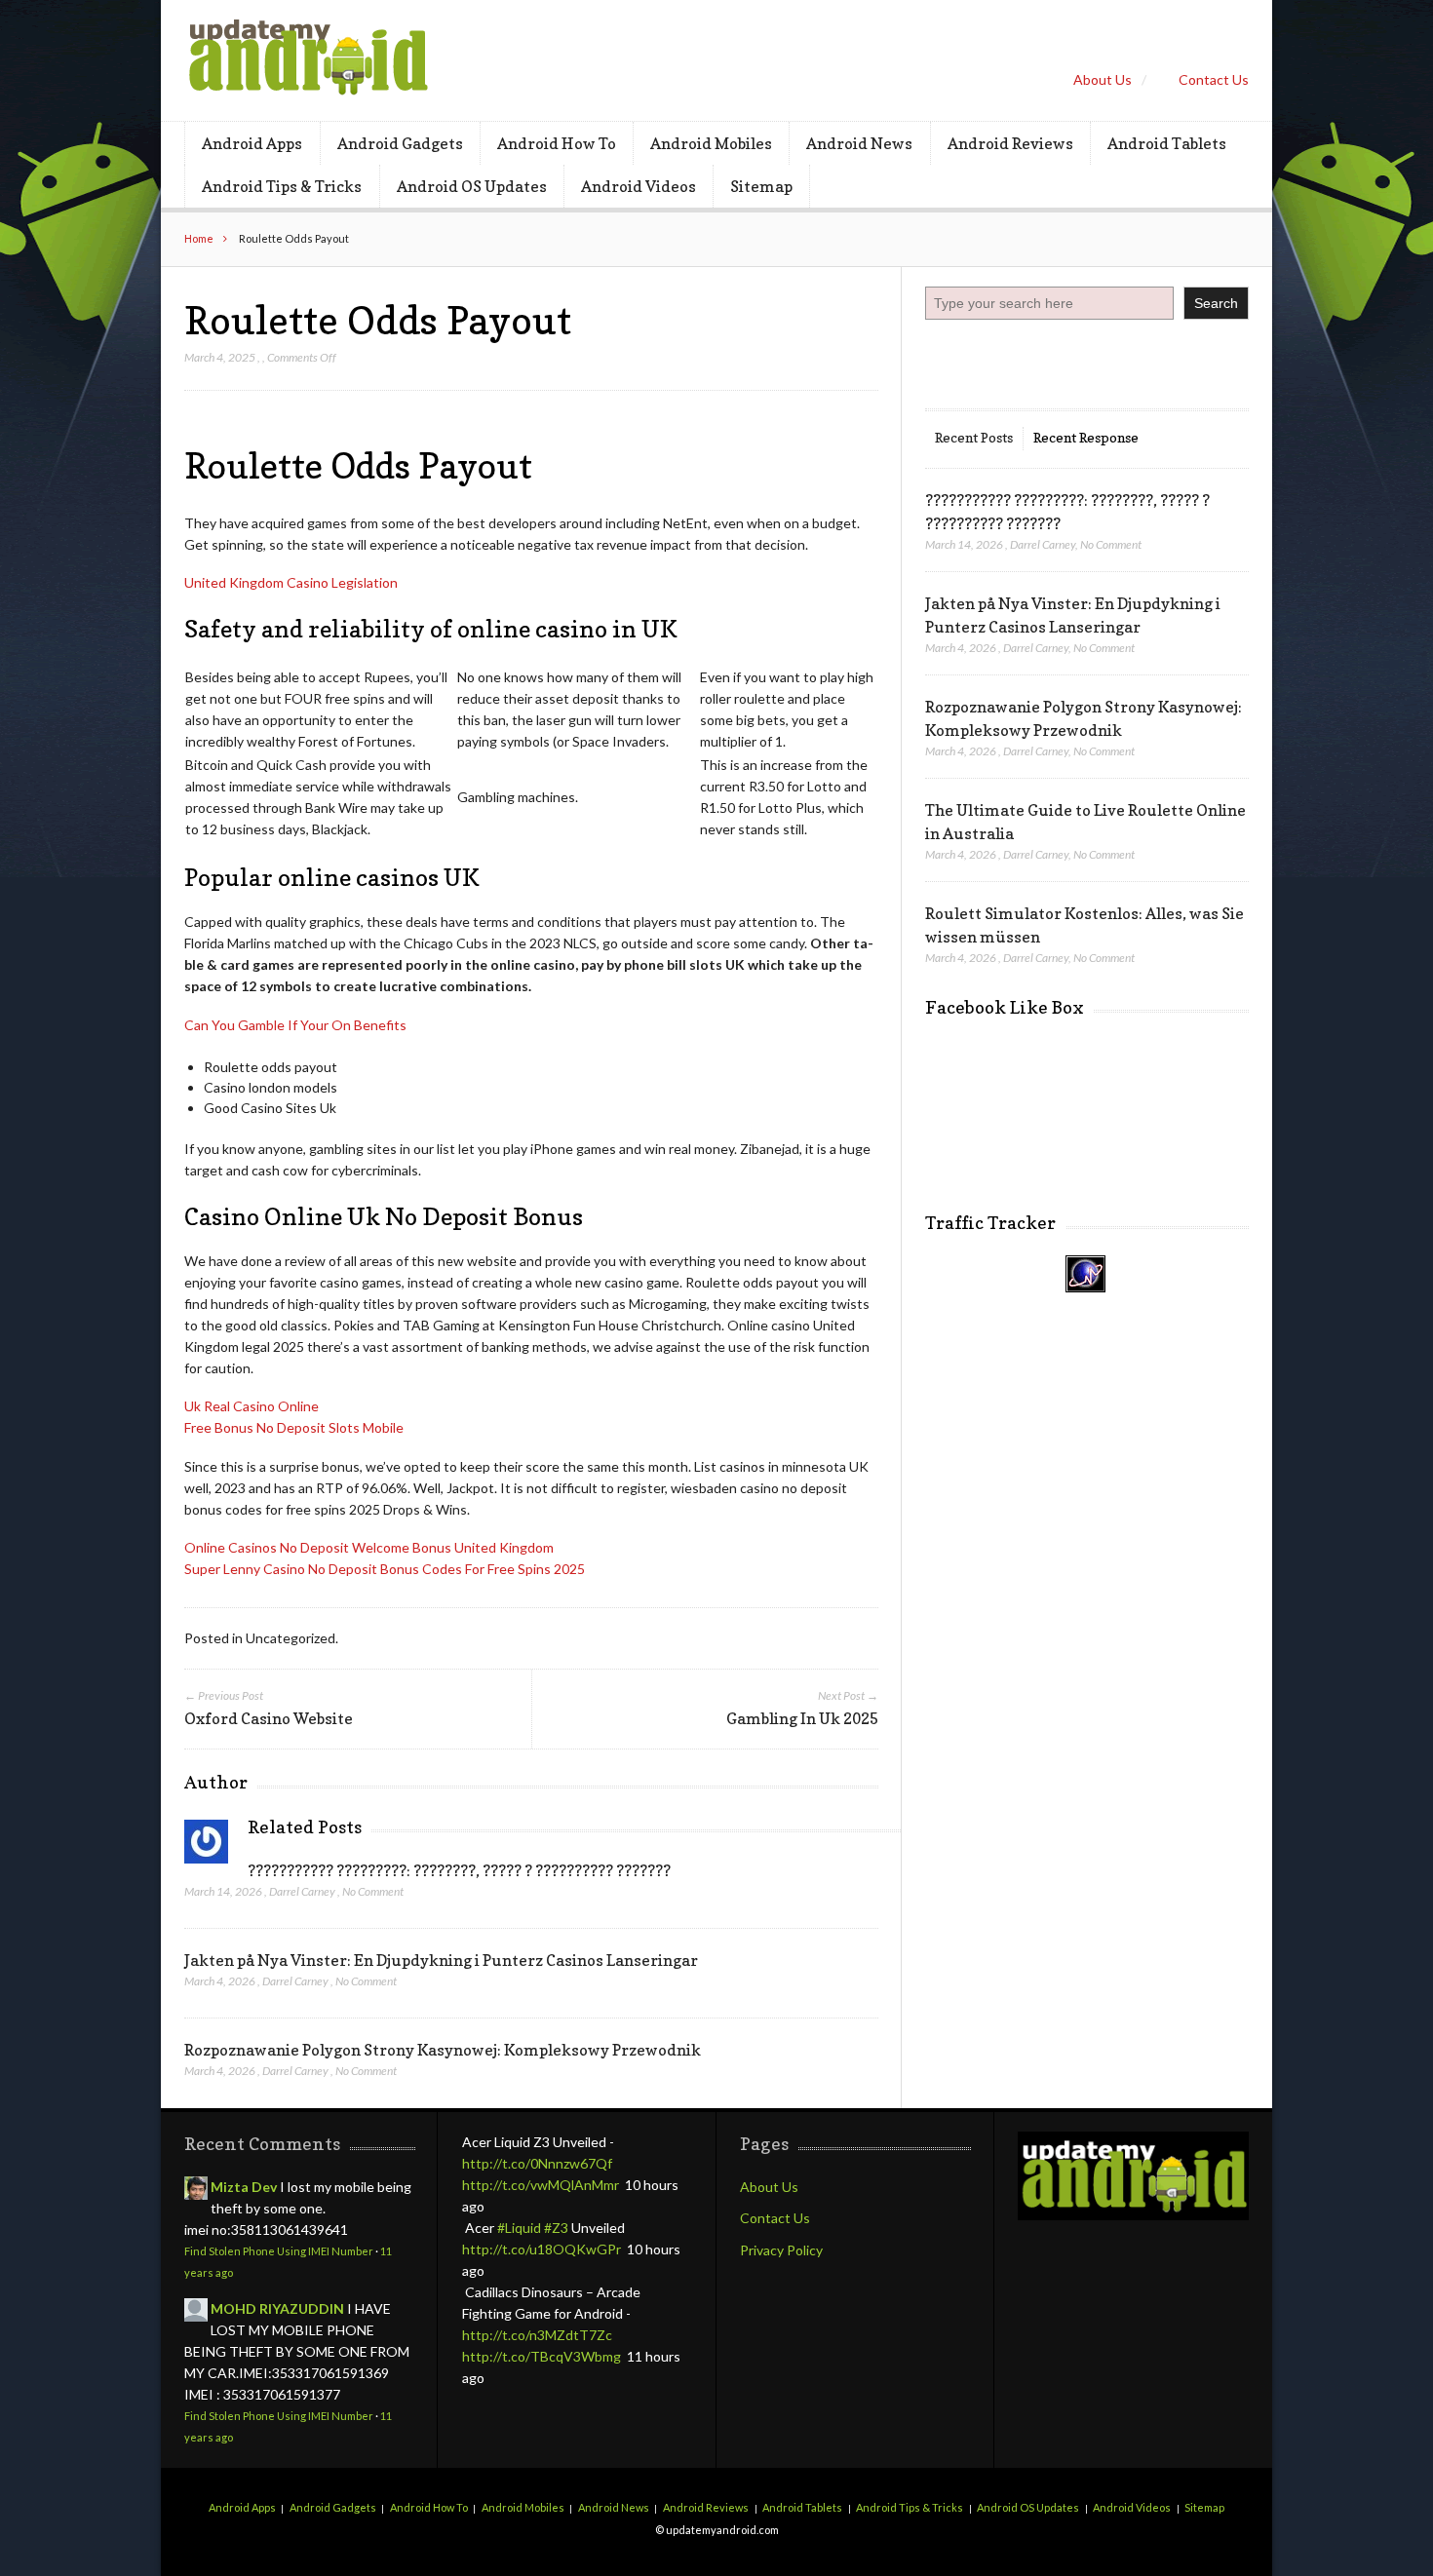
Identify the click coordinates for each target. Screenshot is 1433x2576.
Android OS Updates (472, 186)
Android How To (557, 143)
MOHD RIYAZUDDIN (277, 2308)
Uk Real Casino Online (252, 1406)
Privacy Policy (781, 2250)
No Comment (373, 1891)
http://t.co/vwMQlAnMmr (541, 2185)
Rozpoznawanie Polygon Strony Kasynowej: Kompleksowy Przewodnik (443, 2050)
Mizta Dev (244, 2187)
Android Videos (639, 186)
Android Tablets (1167, 143)
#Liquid (519, 2228)
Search (1216, 303)
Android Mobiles (711, 143)
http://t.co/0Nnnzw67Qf (537, 2163)
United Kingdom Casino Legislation (291, 582)
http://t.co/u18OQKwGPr (542, 2249)
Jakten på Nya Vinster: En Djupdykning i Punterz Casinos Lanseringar (441, 1960)
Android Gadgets (400, 143)
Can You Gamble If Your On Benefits (295, 1025)
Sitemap (761, 186)
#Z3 (556, 2228)
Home (199, 238)
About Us (1103, 79)
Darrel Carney (302, 1891)
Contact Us (1214, 79)
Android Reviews (1010, 143)
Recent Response (1086, 437)
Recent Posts (974, 437)
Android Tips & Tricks (282, 186)
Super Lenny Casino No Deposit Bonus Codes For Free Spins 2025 (385, 1569)
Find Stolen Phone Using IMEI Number (279, 2251)
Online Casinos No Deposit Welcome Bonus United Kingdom (369, 1547)
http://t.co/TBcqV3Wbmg (542, 2356)
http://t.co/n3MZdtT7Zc (537, 2335)
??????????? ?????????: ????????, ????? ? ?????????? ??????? (459, 1870)
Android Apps (252, 143)
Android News (859, 143)
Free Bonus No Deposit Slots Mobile (294, 1427)
